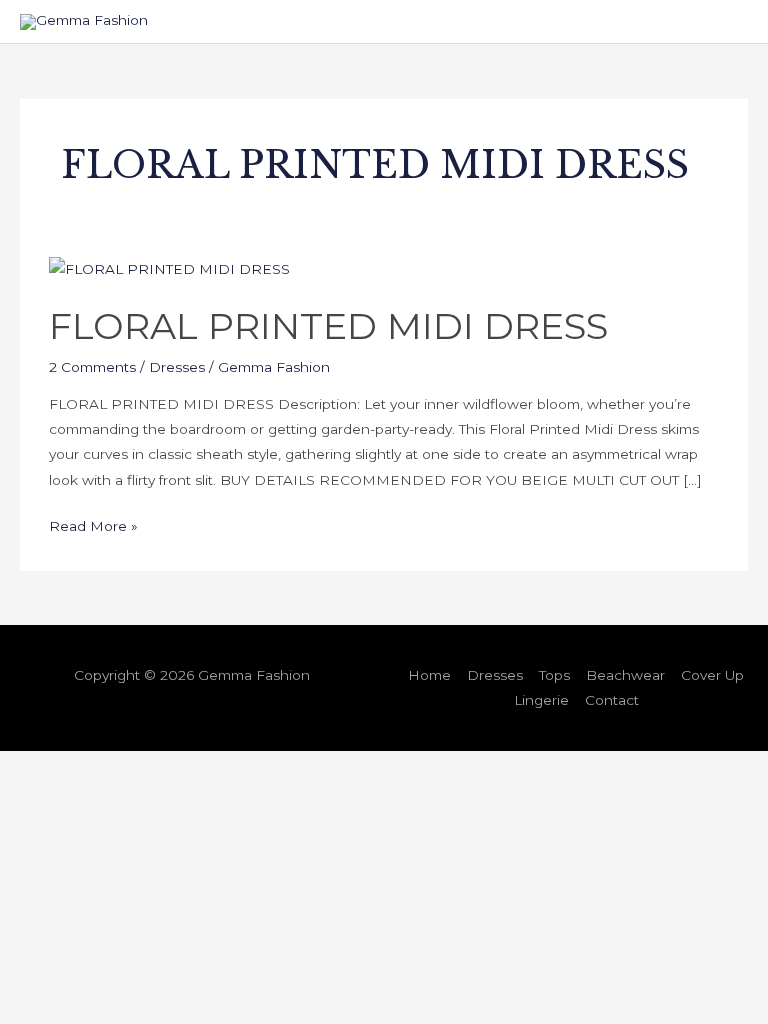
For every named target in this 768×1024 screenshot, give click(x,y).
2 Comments (92, 367)
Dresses (177, 367)
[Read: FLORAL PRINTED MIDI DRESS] (169, 269)
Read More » (93, 524)
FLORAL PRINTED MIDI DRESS (328, 326)
